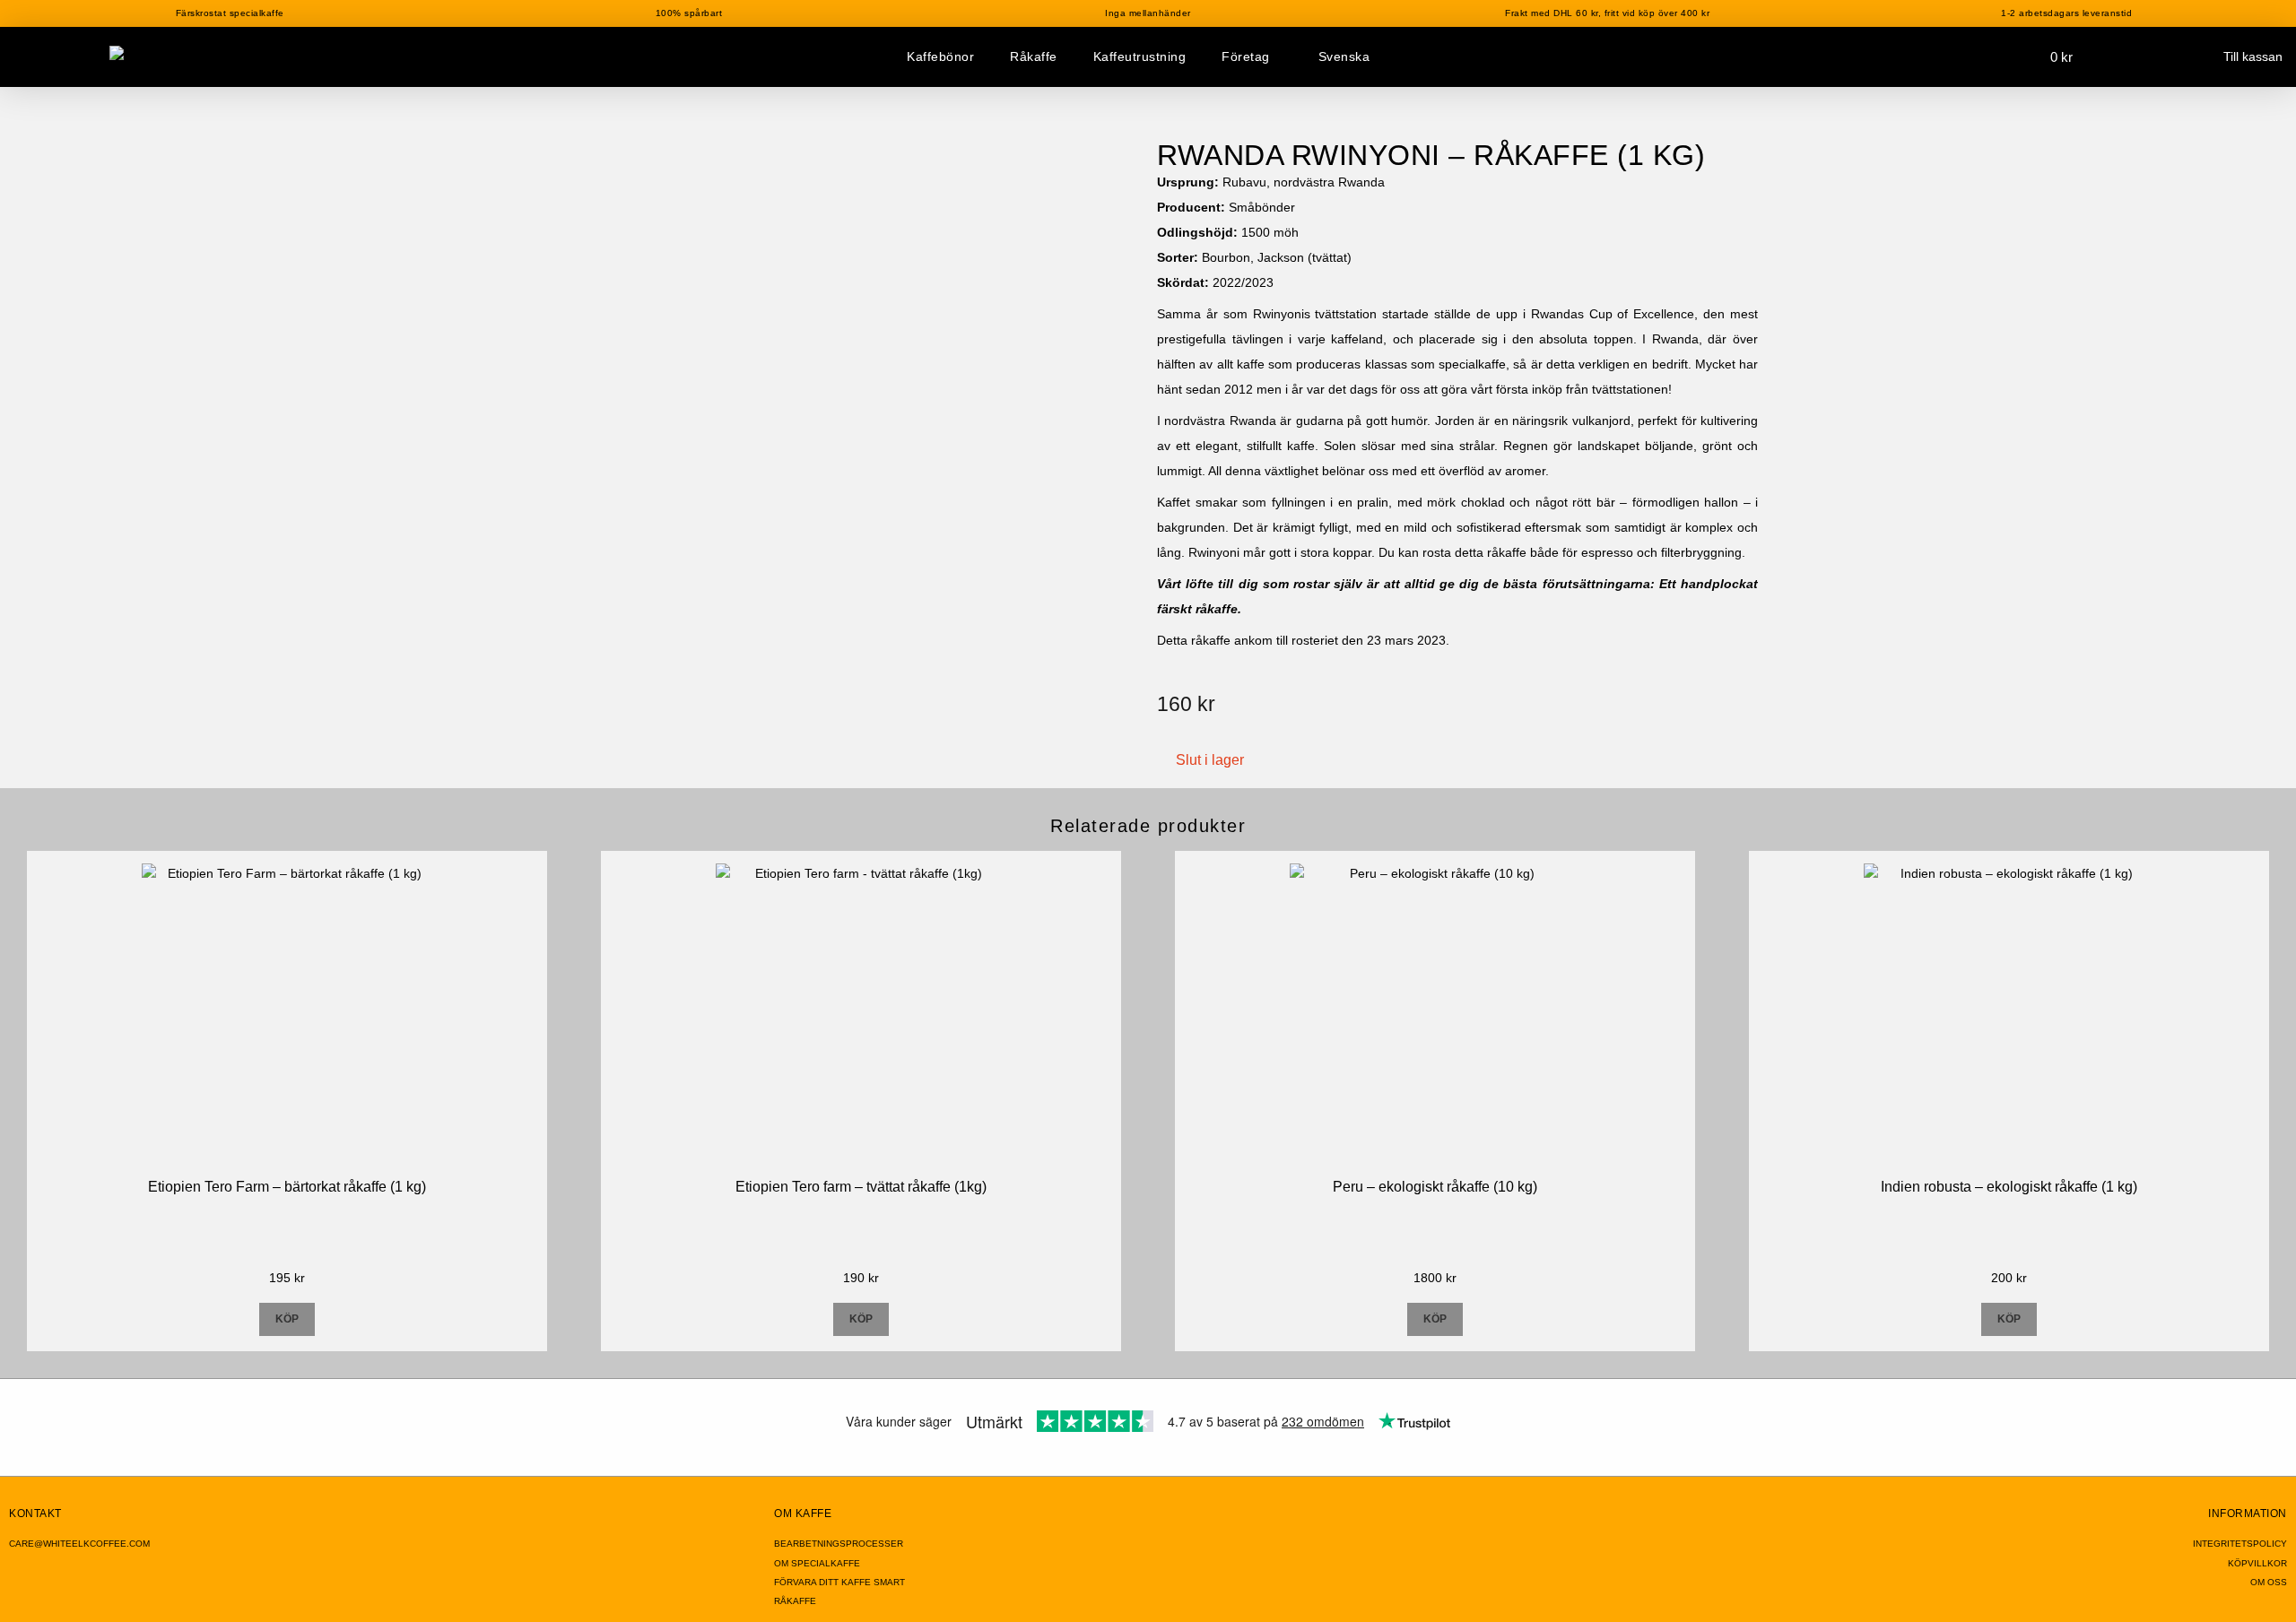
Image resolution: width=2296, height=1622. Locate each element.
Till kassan (2253, 56)
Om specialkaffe (817, 1563)
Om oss (2269, 1582)
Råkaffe (1034, 56)
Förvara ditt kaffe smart (839, 1582)
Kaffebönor (940, 56)
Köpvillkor (2257, 1563)
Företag (1246, 56)
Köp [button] (287, 1319)
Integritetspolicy (2240, 1544)
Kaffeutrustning (1140, 56)
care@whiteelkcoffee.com (79, 1544)
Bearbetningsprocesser (839, 1544)
